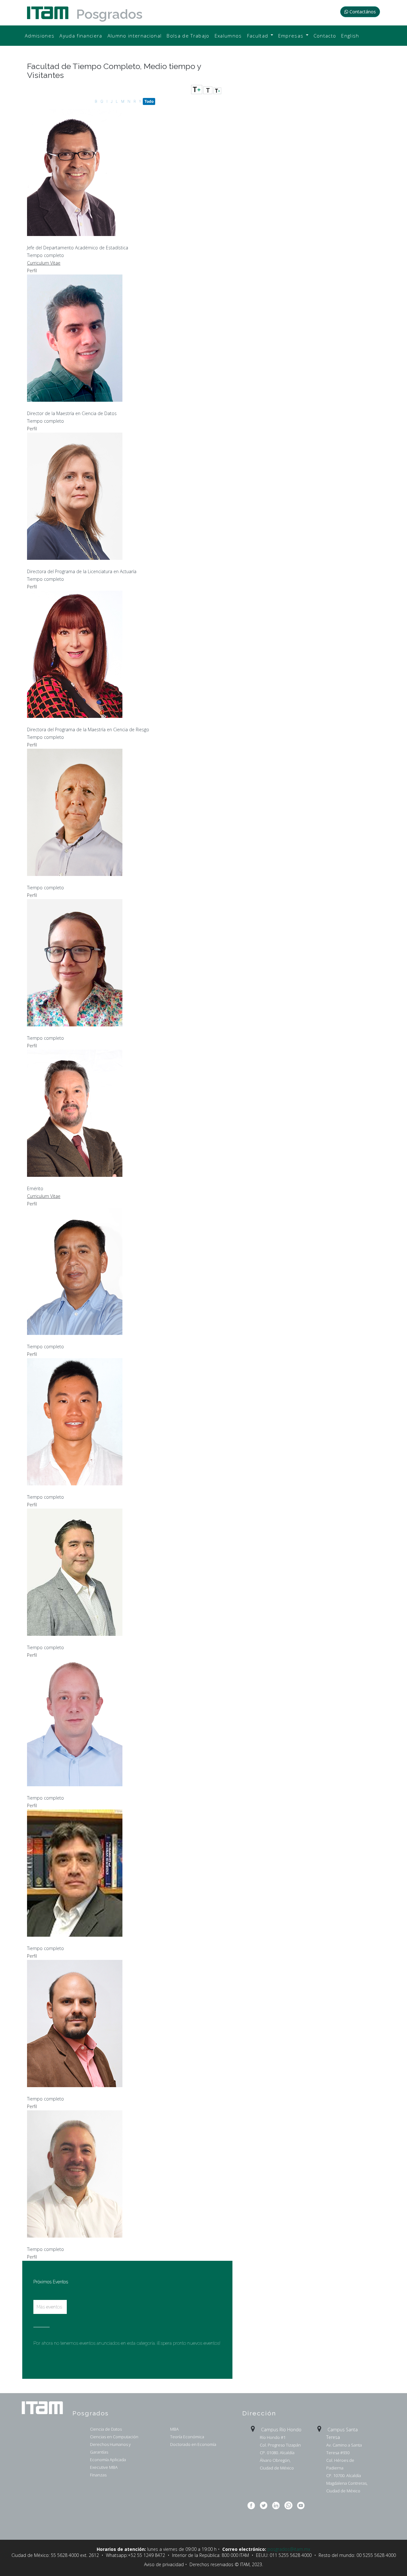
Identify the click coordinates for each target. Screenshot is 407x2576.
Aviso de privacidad (164, 2564)
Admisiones (40, 36)
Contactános (363, 12)
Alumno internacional (135, 36)
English (350, 36)
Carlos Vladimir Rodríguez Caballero (80, 2091)
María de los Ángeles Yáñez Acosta (77, 722)
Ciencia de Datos (106, 2429)
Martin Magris (47, 1790)
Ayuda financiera (81, 36)
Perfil (32, 271)
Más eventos (49, 2307)
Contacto (325, 36)
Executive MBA (104, 2467)
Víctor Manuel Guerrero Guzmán (74, 1180)
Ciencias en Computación (114, 2437)
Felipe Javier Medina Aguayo (69, 405)
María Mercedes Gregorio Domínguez (82, 563)
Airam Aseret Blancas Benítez (69, 1030)
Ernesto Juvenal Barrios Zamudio (74, 880)
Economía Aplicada (108, 2460)
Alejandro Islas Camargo (62, 1339)
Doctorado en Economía (193, 2444)
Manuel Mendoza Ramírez (65, 1940)
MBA (174, 2429)
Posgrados (109, 14)
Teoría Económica (187, 2437)
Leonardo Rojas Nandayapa (67, 2241)
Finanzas (98, 2475)
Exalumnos (228, 36)
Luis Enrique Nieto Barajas (65, 240)
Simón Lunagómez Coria (63, 1639)
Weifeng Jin (44, 1489)
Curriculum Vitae (44, 263)
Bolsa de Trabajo (188, 36)
